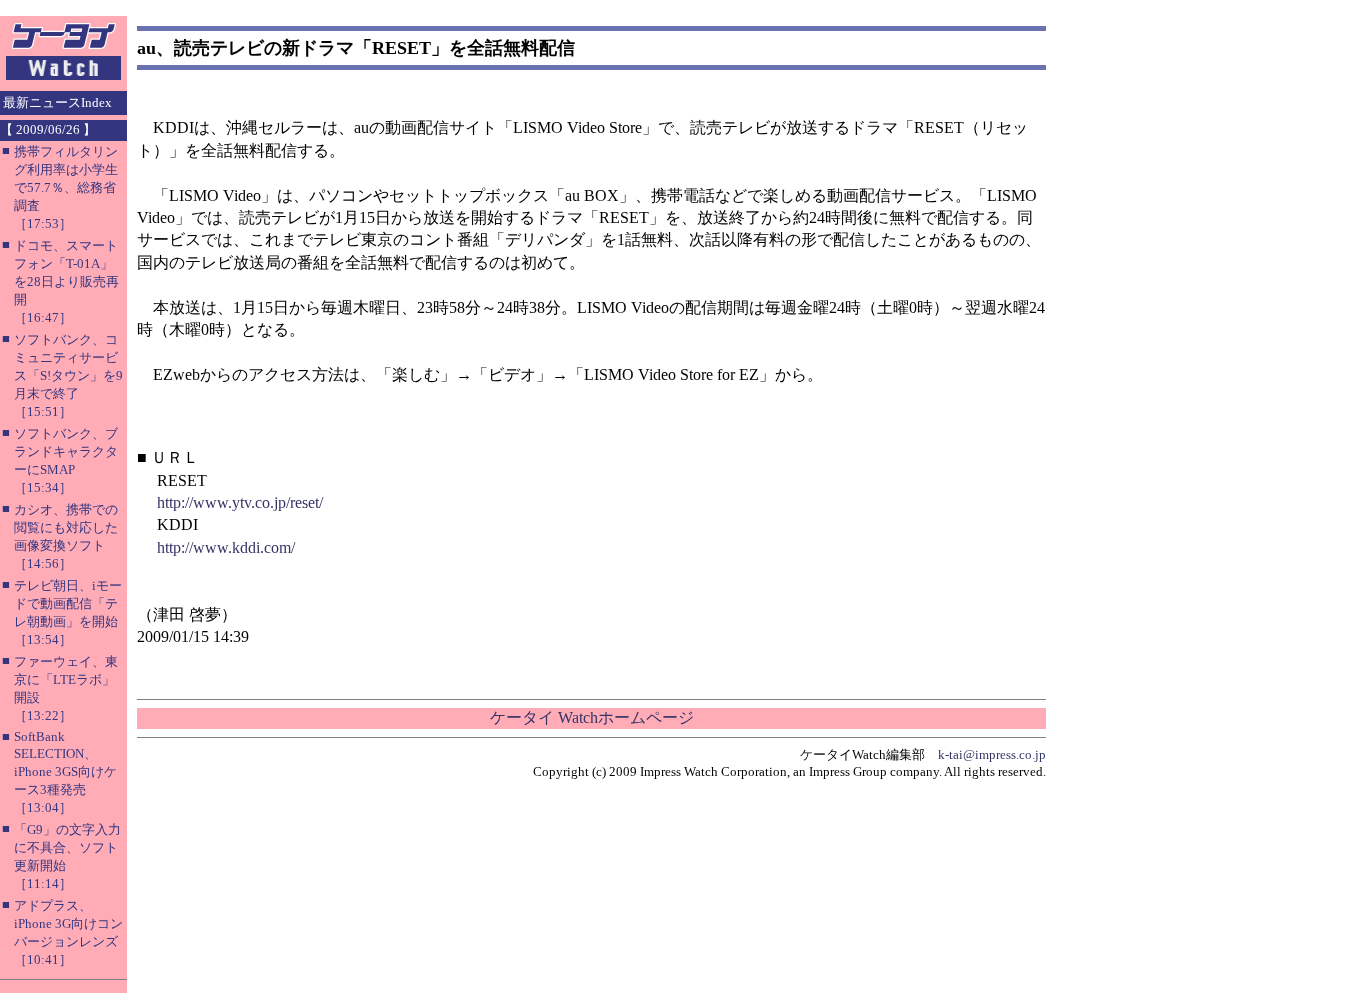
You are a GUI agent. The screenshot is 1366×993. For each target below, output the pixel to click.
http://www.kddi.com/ (226, 547)
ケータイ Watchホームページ (592, 717)
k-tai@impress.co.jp (992, 754)
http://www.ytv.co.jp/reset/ (240, 502)
